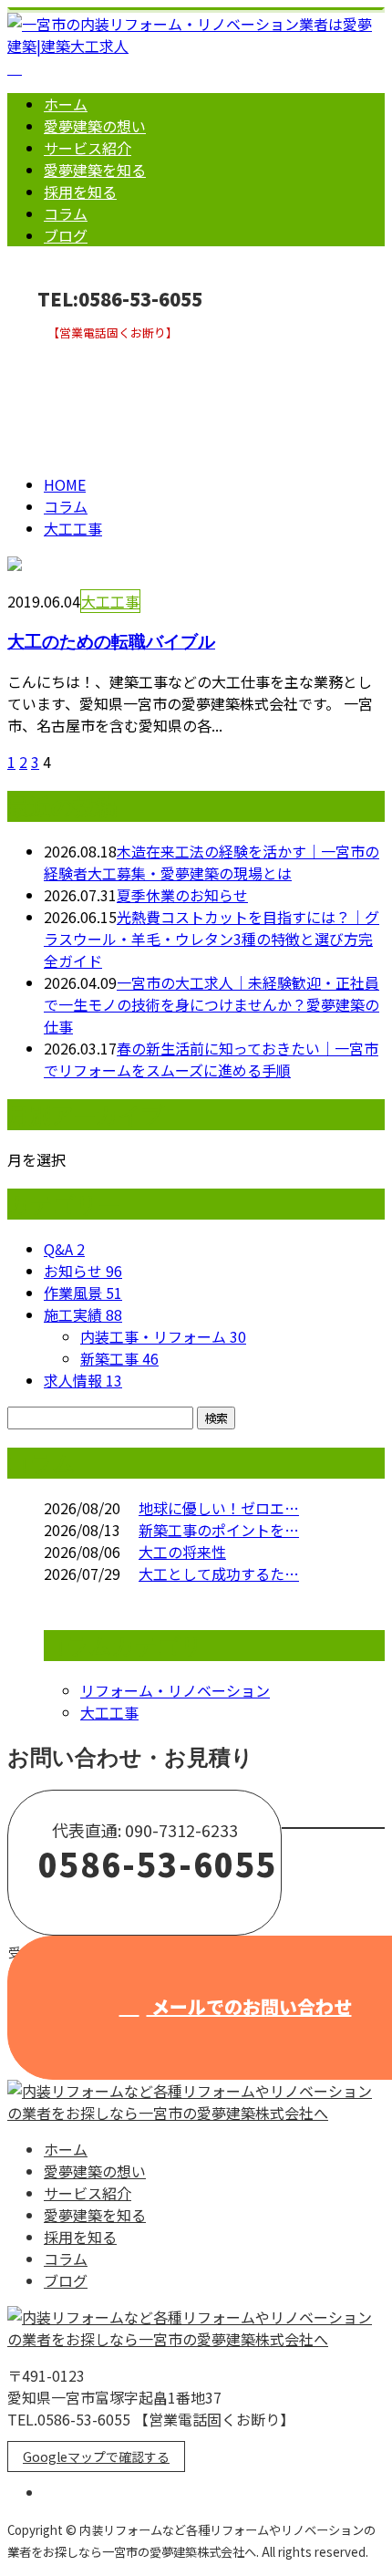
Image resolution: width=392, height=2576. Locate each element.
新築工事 (119, 1358)
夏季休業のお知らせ (182, 895)
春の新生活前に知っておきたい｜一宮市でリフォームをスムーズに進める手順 (211, 1059)
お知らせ (83, 1271)
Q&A (64, 1249)
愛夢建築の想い (95, 126)
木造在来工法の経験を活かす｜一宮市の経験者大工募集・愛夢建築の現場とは (211, 862)
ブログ (66, 235)
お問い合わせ (71, 352)
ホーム (66, 104)
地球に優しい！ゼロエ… (219, 1508)
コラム (66, 213)
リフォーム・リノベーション (175, 1690)
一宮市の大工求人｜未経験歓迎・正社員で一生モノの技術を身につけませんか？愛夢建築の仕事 (211, 1004)
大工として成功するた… (219, 1574)
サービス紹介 (88, 148)
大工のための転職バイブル (111, 641)
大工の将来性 (182, 1552)
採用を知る (80, 192)
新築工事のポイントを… (219, 1530)
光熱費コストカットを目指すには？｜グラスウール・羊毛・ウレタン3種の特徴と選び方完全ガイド (211, 939)
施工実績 (83, 1314)
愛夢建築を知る (95, 170)
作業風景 (83, 1293)
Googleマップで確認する (96, 2457)
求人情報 (83, 1380)
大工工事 (88, 395)
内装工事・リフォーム (163, 1336)
